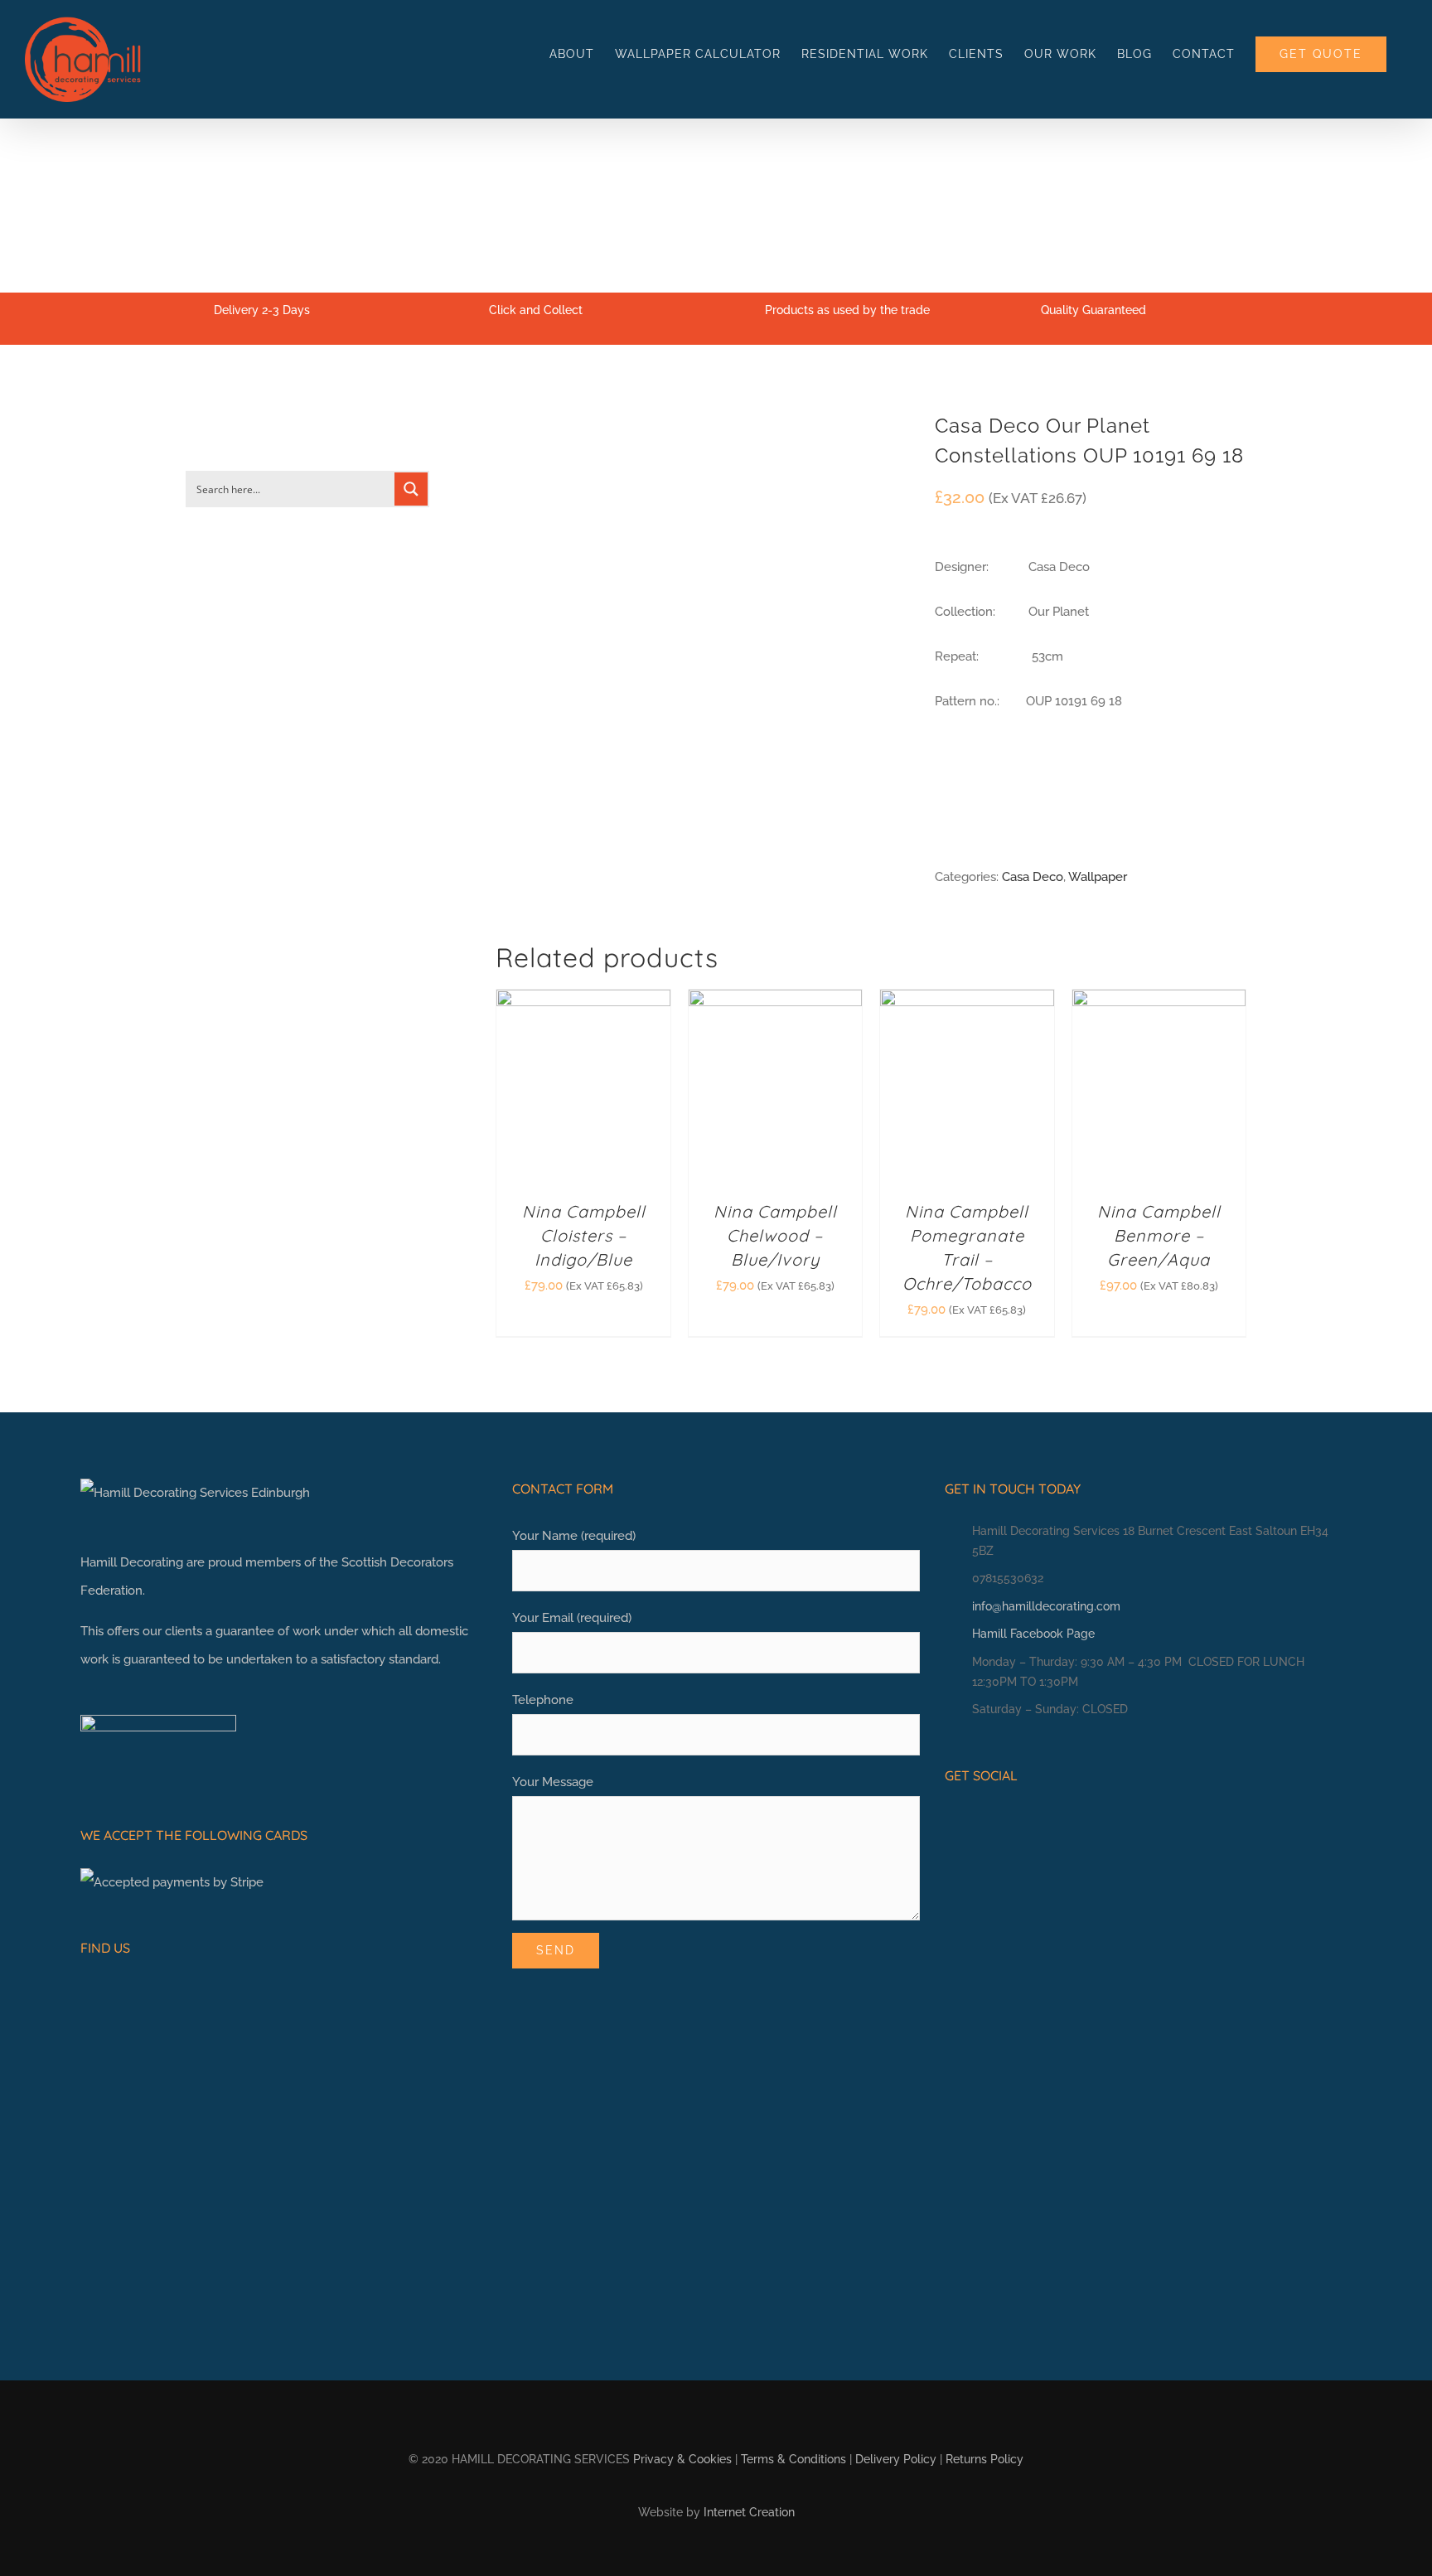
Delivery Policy (896, 2459)
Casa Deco (1033, 877)
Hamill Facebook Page (1033, 1634)
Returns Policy (984, 2459)
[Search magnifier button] (411, 489)
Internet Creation (749, 2512)
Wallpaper (1098, 877)
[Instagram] (977, 1821)
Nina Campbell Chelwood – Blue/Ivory (775, 1235)
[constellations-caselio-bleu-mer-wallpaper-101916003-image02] (703, 439)
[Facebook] (951, 1821)
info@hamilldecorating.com (1046, 1606)
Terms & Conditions (793, 2459)
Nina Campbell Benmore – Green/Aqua (1159, 1235)
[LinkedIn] (1003, 1821)
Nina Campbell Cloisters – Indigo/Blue (584, 1235)
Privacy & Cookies (682, 2459)
